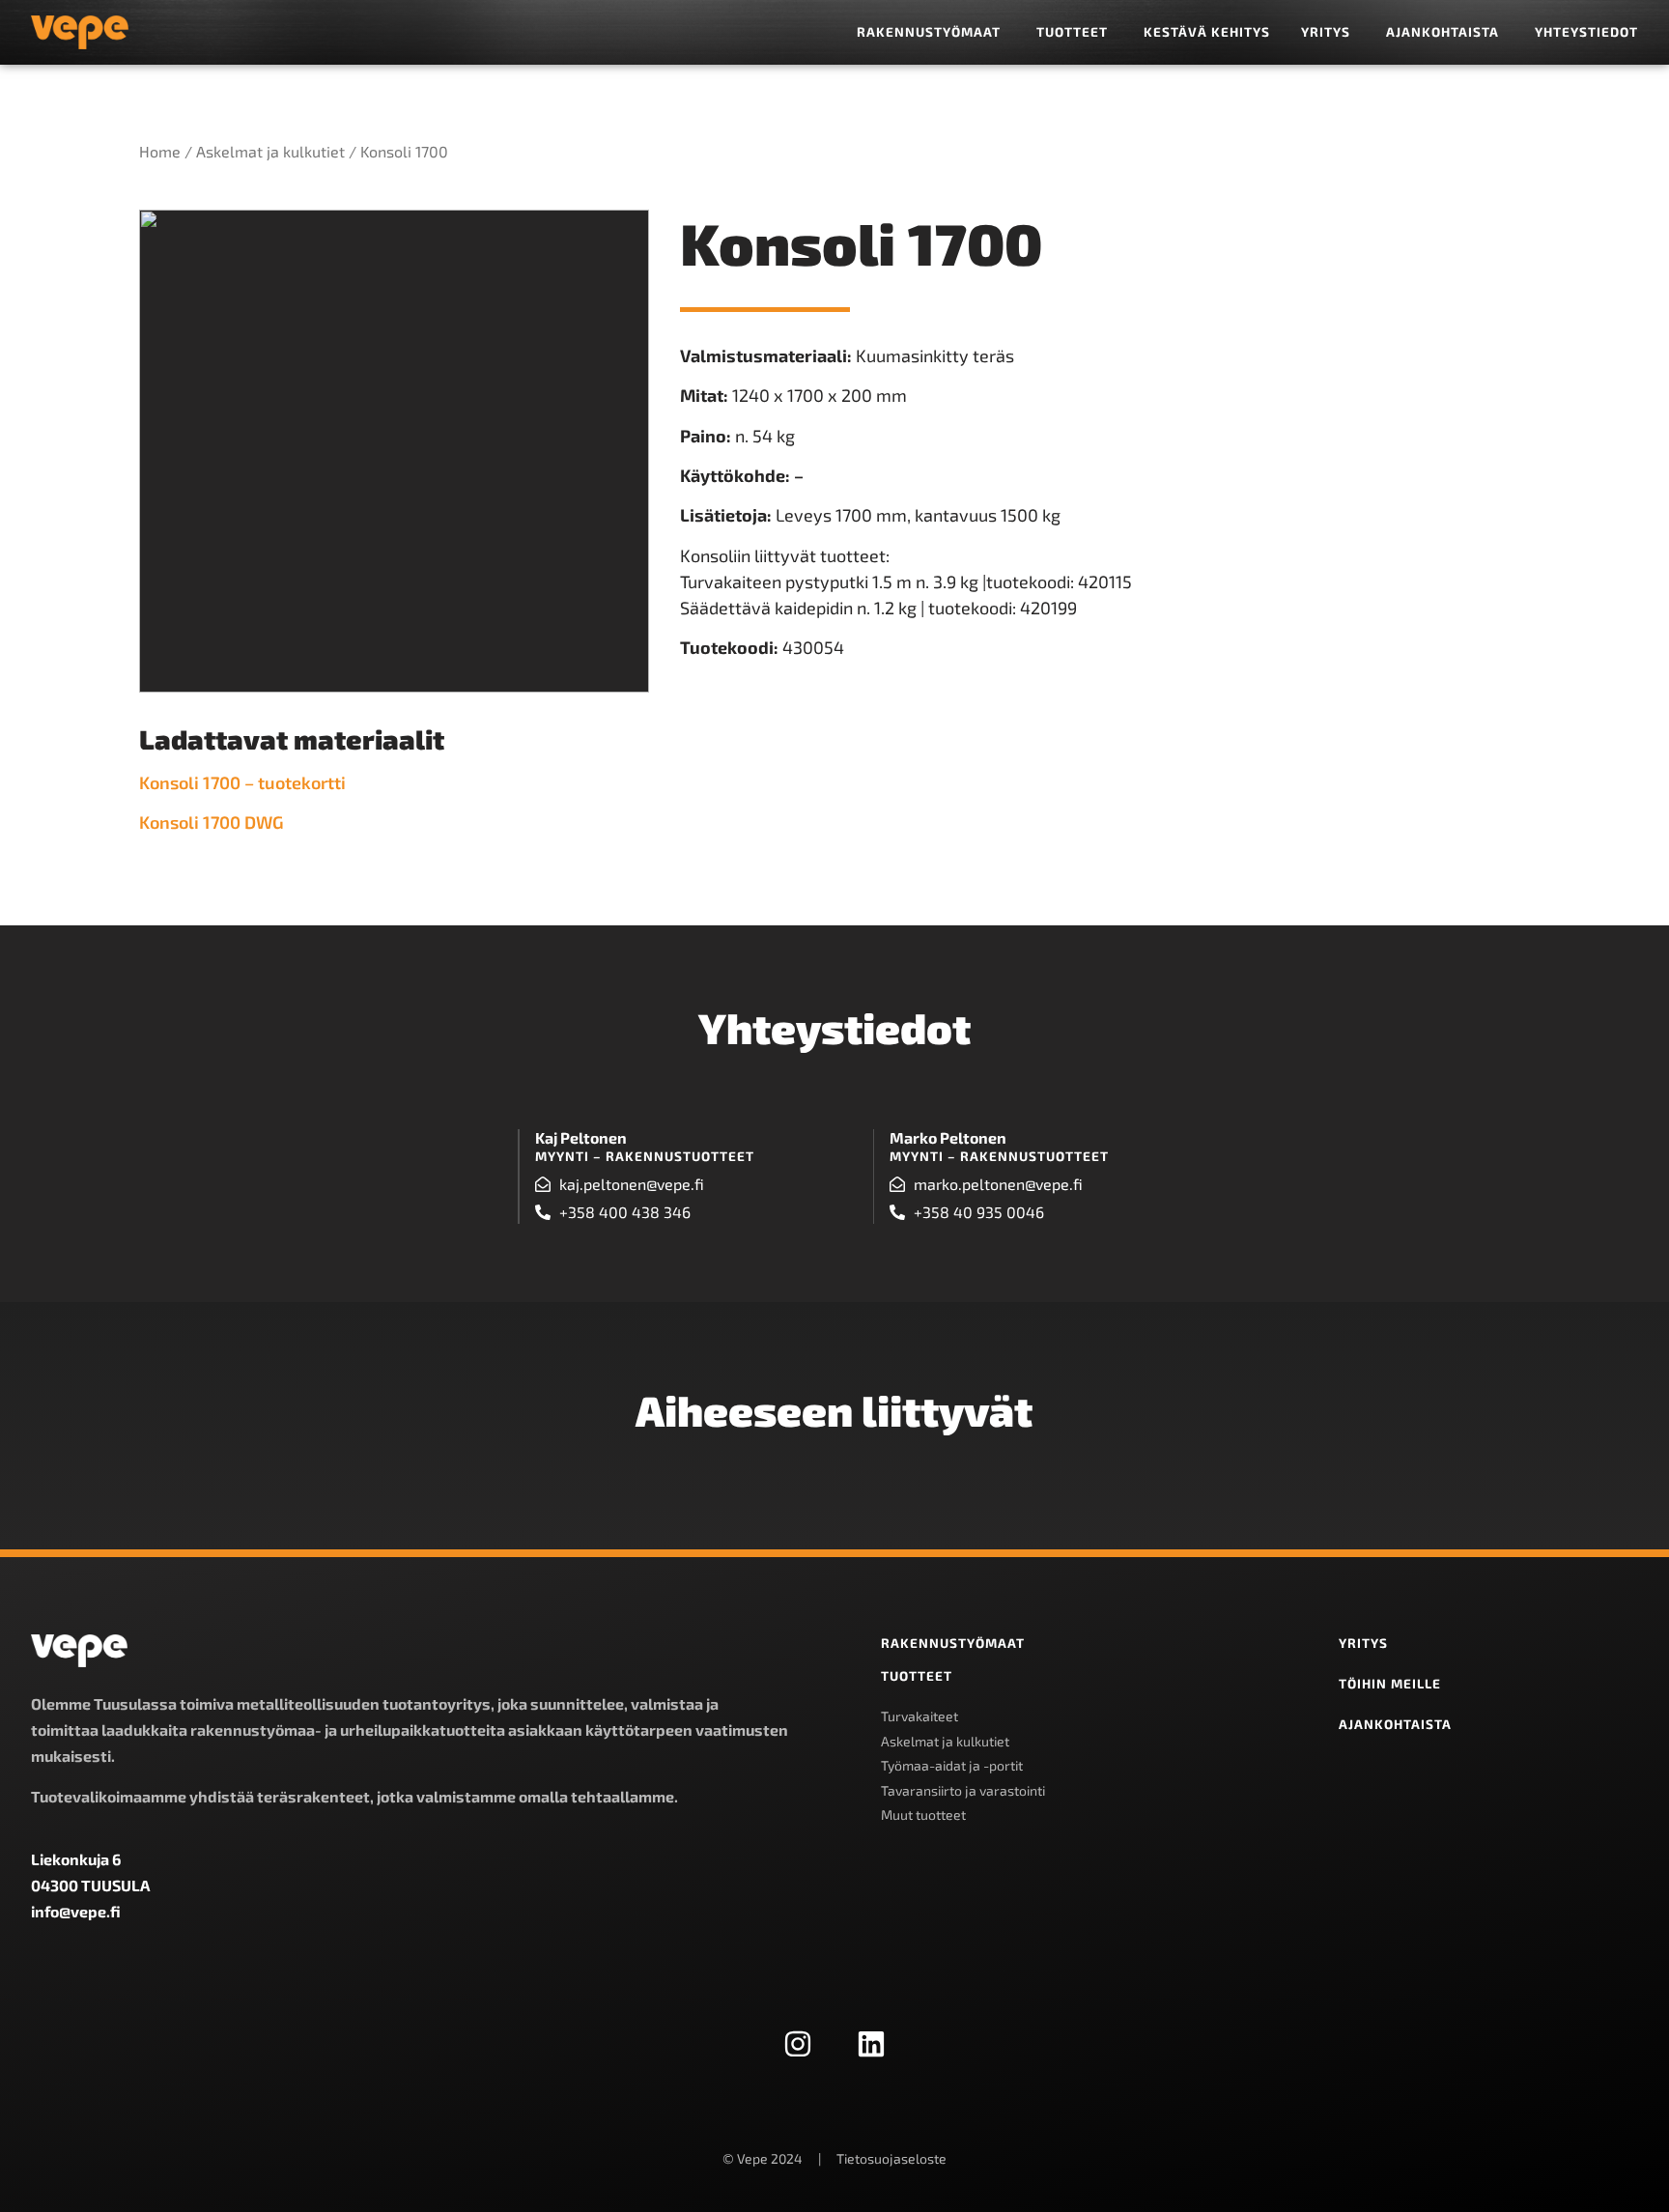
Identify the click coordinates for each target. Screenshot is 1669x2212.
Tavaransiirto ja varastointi (963, 1790)
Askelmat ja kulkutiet (270, 151)
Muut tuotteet (923, 1815)
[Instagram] (798, 2044)
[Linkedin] (871, 2044)
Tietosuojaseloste (891, 2158)
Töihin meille (1390, 1684)
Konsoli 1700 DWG (215, 822)
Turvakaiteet (919, 1716)
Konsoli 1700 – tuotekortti (242, 782)
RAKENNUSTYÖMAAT (953, 1643)
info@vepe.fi (76, 1911)
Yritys (1363, 1643)
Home (160, 151)
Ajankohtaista (1395, 1724)
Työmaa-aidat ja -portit (952, 1765)
